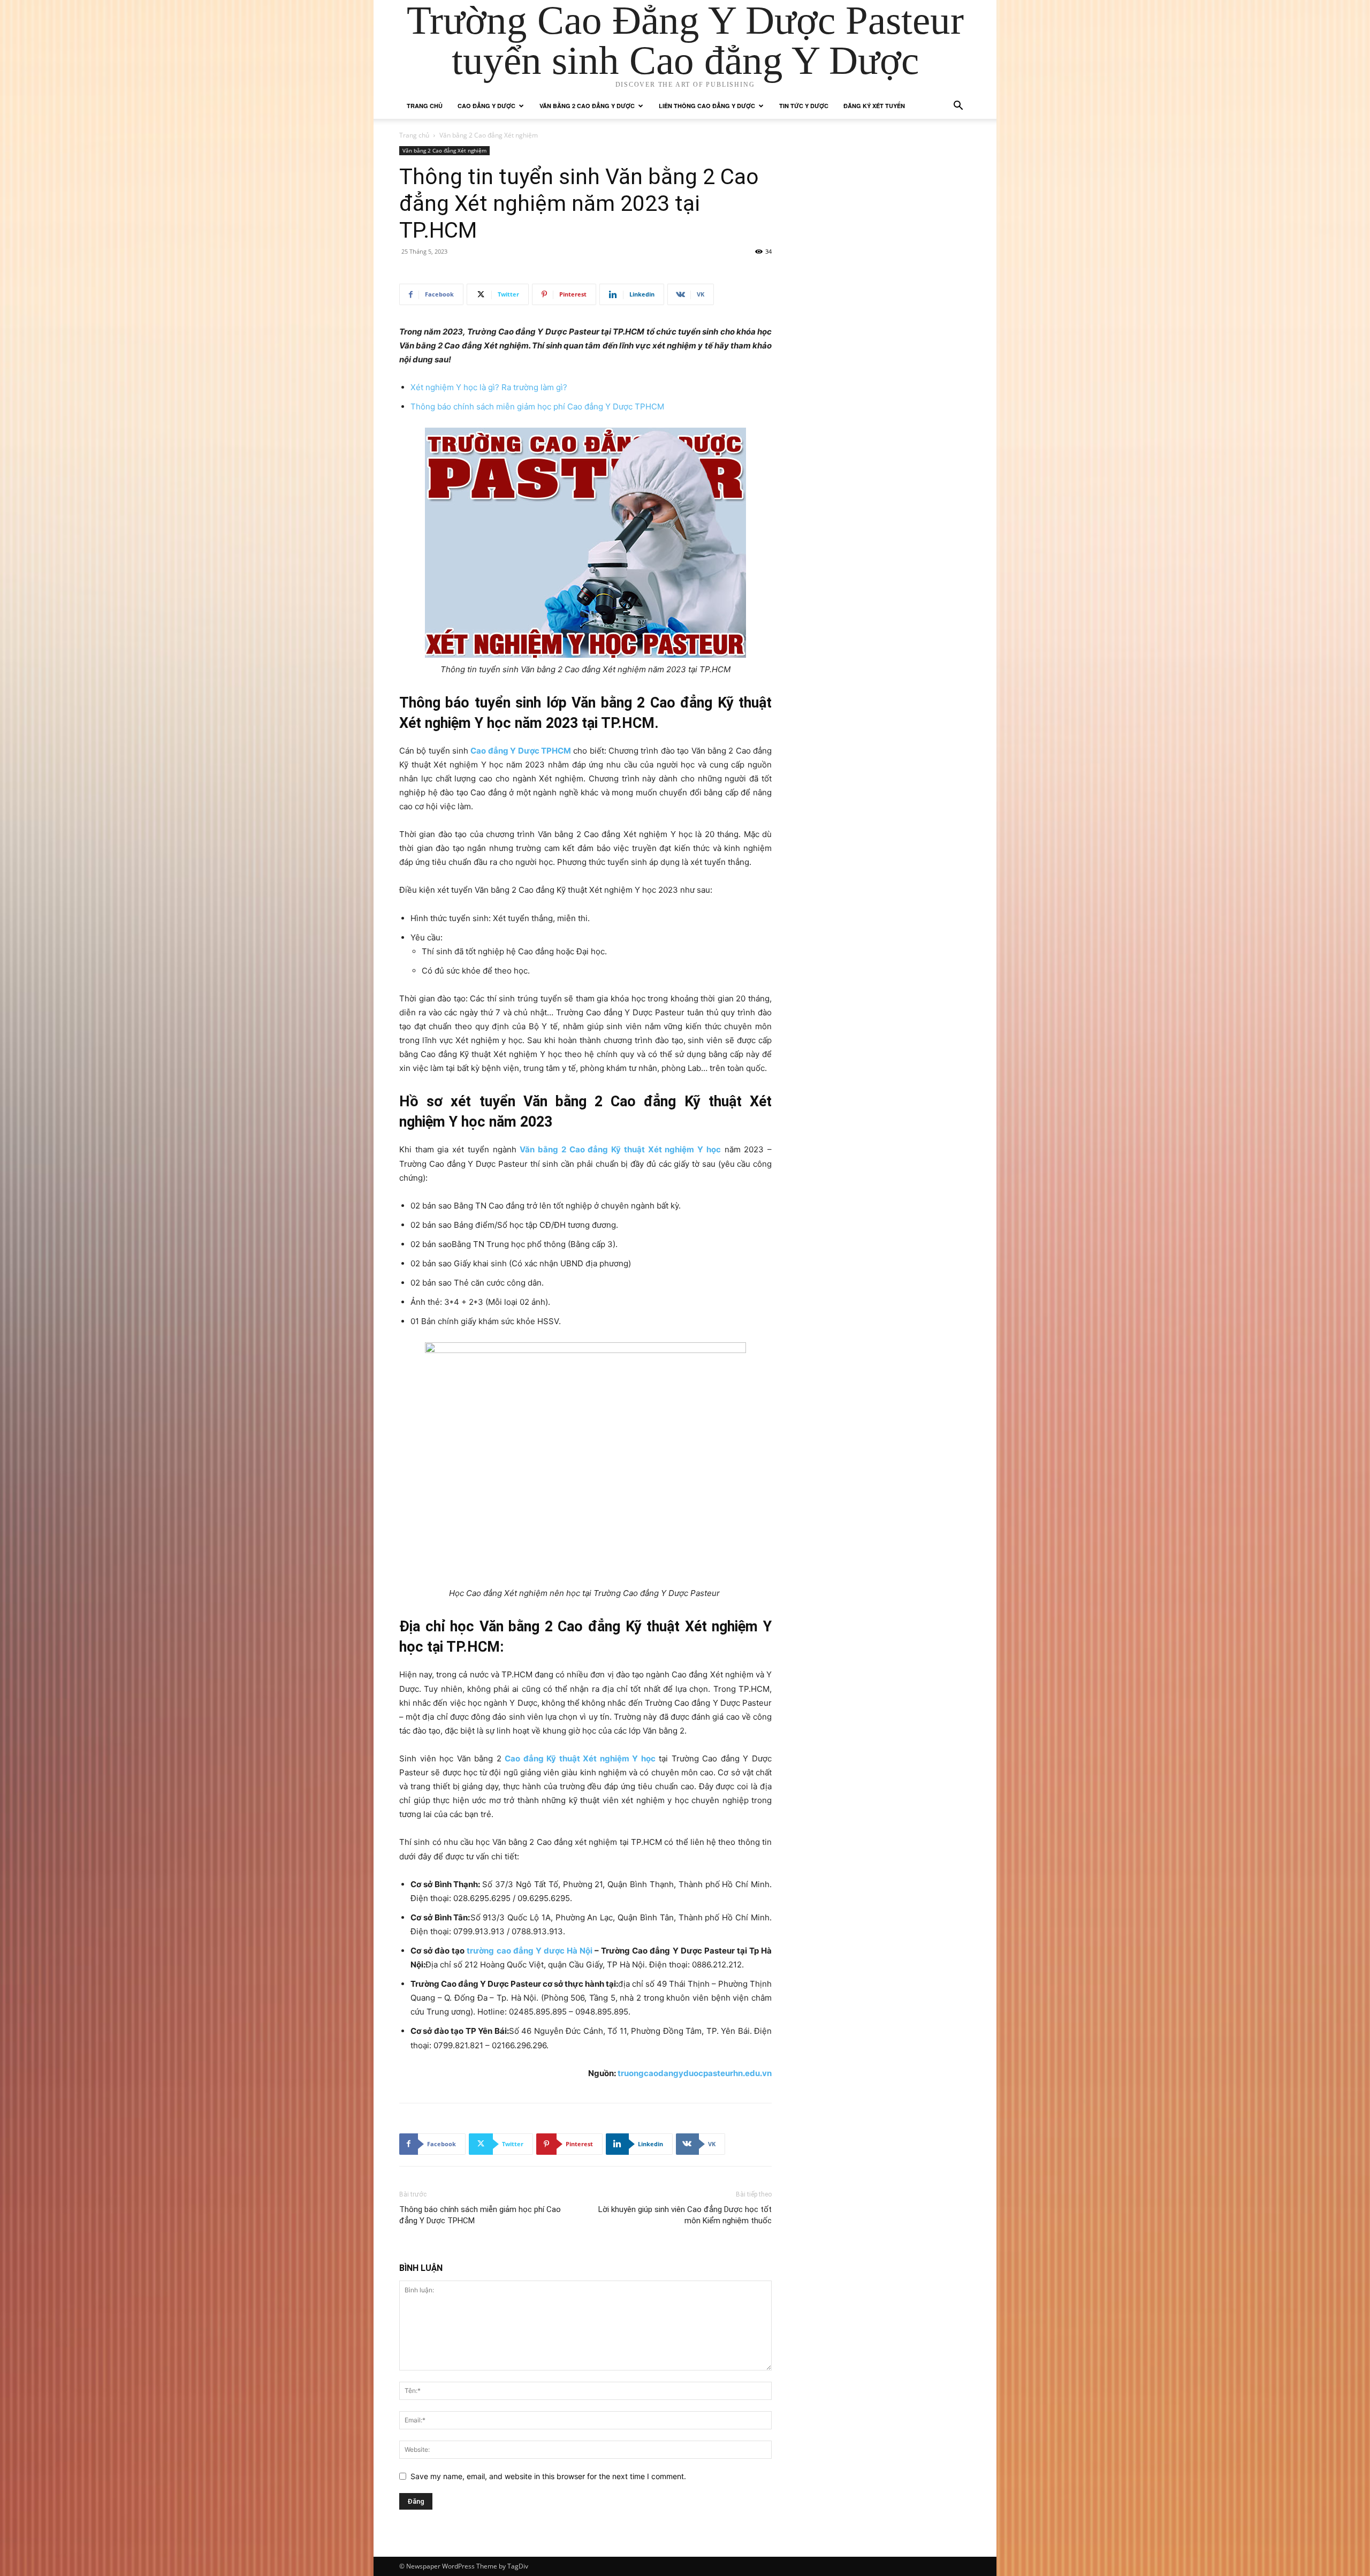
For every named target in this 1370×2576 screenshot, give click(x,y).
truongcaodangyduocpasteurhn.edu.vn (695, 2073)
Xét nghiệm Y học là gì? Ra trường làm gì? (489, 387)
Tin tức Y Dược (804, 106)
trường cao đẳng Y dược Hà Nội (530, 1951)
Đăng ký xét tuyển (874, 106)
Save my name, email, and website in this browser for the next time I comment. (548, 2476)
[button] (958, 107)
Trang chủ (425, 106)
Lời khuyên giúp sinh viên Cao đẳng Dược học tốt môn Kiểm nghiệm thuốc (685, 2215)
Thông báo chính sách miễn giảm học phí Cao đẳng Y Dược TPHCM (537, 406)
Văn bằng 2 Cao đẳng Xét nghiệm (444, 150)
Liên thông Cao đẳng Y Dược (707, 106)
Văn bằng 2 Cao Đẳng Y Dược (587, 106)
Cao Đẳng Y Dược (486, 106)
